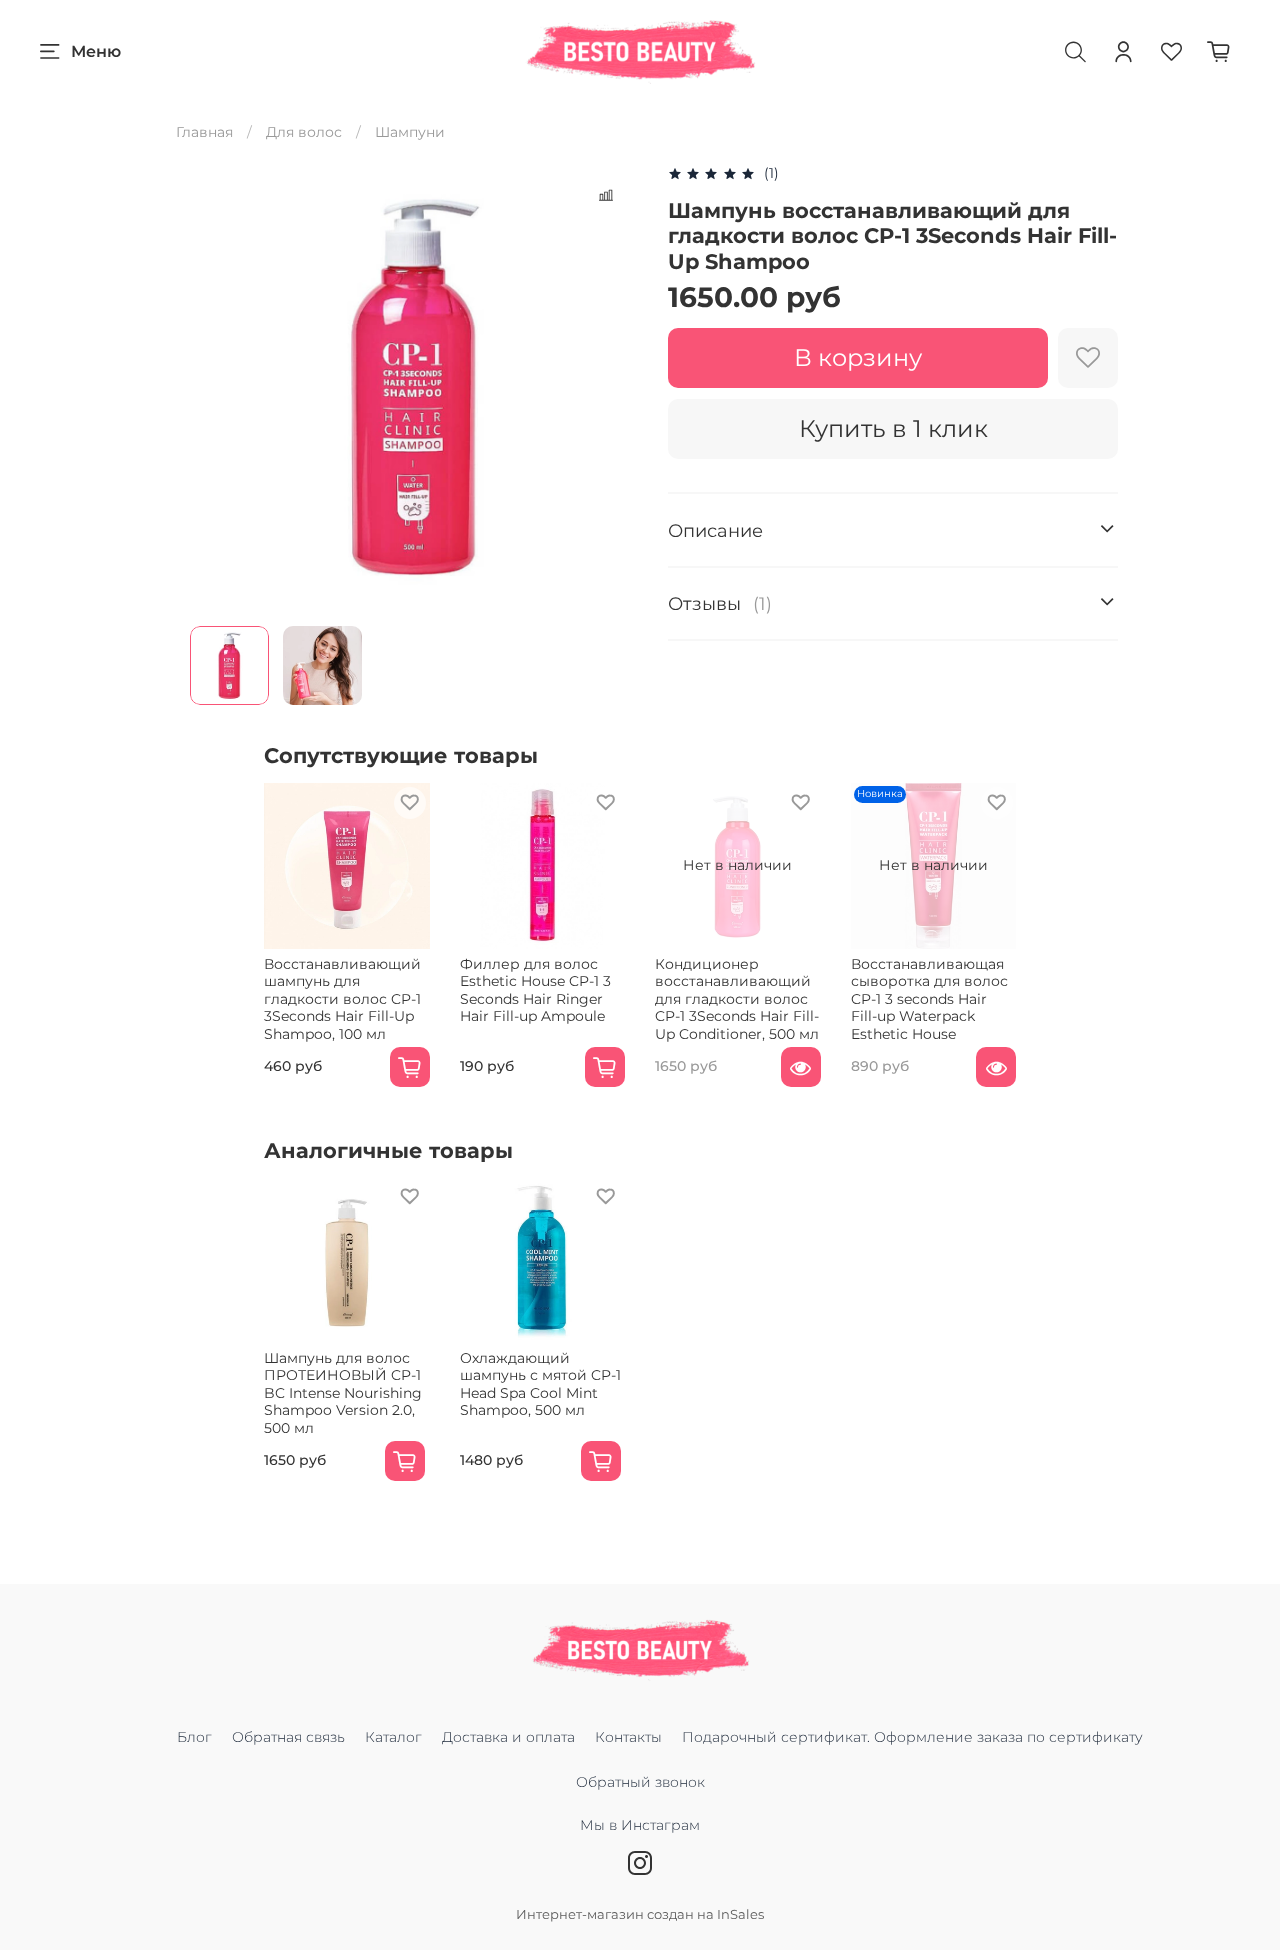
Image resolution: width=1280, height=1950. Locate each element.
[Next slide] (612, 387)
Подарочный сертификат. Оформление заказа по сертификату (912, 1737)
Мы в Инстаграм (640, 1825)
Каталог (393, 1737)
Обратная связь (288, 1737)
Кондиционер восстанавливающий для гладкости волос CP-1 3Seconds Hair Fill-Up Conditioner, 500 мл (737, 998)
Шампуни (410, 132)
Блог (194, 1737)
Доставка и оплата (508, 1737)
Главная (204, 132)
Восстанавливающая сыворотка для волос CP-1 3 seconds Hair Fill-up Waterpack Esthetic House (929, 998)
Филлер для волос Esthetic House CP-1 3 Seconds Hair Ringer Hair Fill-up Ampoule (535, 989)
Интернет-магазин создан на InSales (640, 1914)
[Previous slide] (218, 387)
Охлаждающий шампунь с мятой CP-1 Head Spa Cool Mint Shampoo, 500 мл (540, 1384)
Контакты (628, 1737)
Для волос (304, 132)
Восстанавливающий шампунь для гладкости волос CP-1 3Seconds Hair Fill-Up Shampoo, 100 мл (342, 998)
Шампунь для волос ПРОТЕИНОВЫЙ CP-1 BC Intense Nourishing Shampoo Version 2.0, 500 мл (343, 1393)
